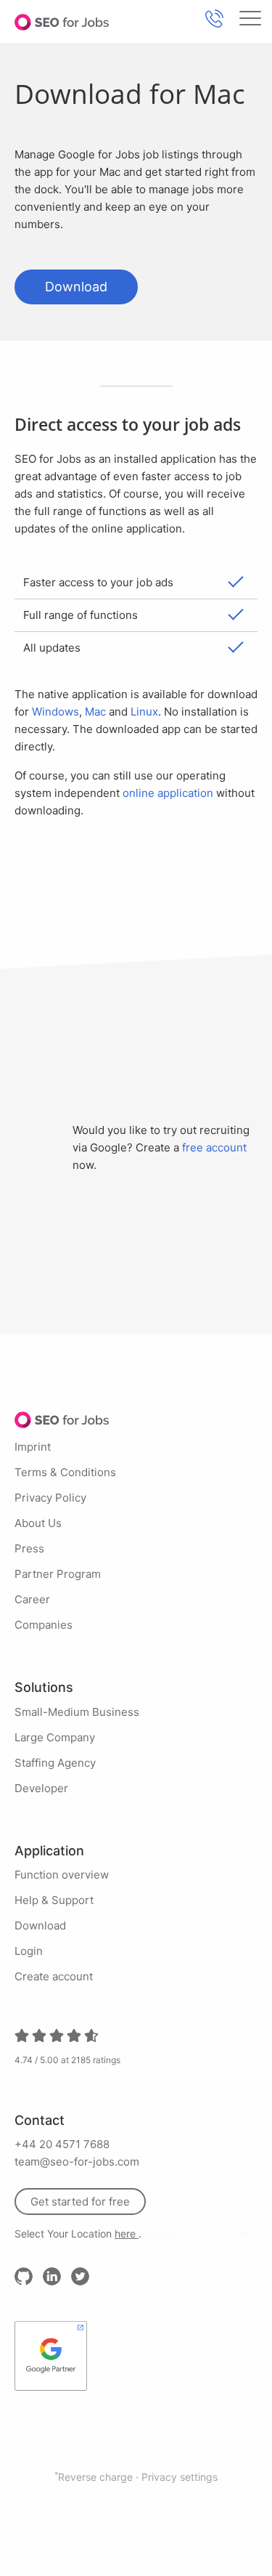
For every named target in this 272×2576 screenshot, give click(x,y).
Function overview (62, 1875)
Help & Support (54, 1900)
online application (168, 793)
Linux (144, 712)
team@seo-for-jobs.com (77, 2162)
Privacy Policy (50, 1498)
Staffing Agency (55, 1763)
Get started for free (80, 2202)
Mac (95, 712)
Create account (54, 1976)
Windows (55, 712)
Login (29, 1951)
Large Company (55, 1737)
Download (76, 287)
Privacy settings (180, 2477)
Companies (44, 1625)
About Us (38, 1523)
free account (214, 1147)
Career (32, 1599)
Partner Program (58, 1574)
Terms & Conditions (65, 1472)
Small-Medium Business (77, 1712)
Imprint (33, 1447)
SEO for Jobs (62, 22)
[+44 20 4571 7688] (214, 19)
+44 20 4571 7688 (62, 2144)
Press (29, 1548)
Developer (41, 1788)
